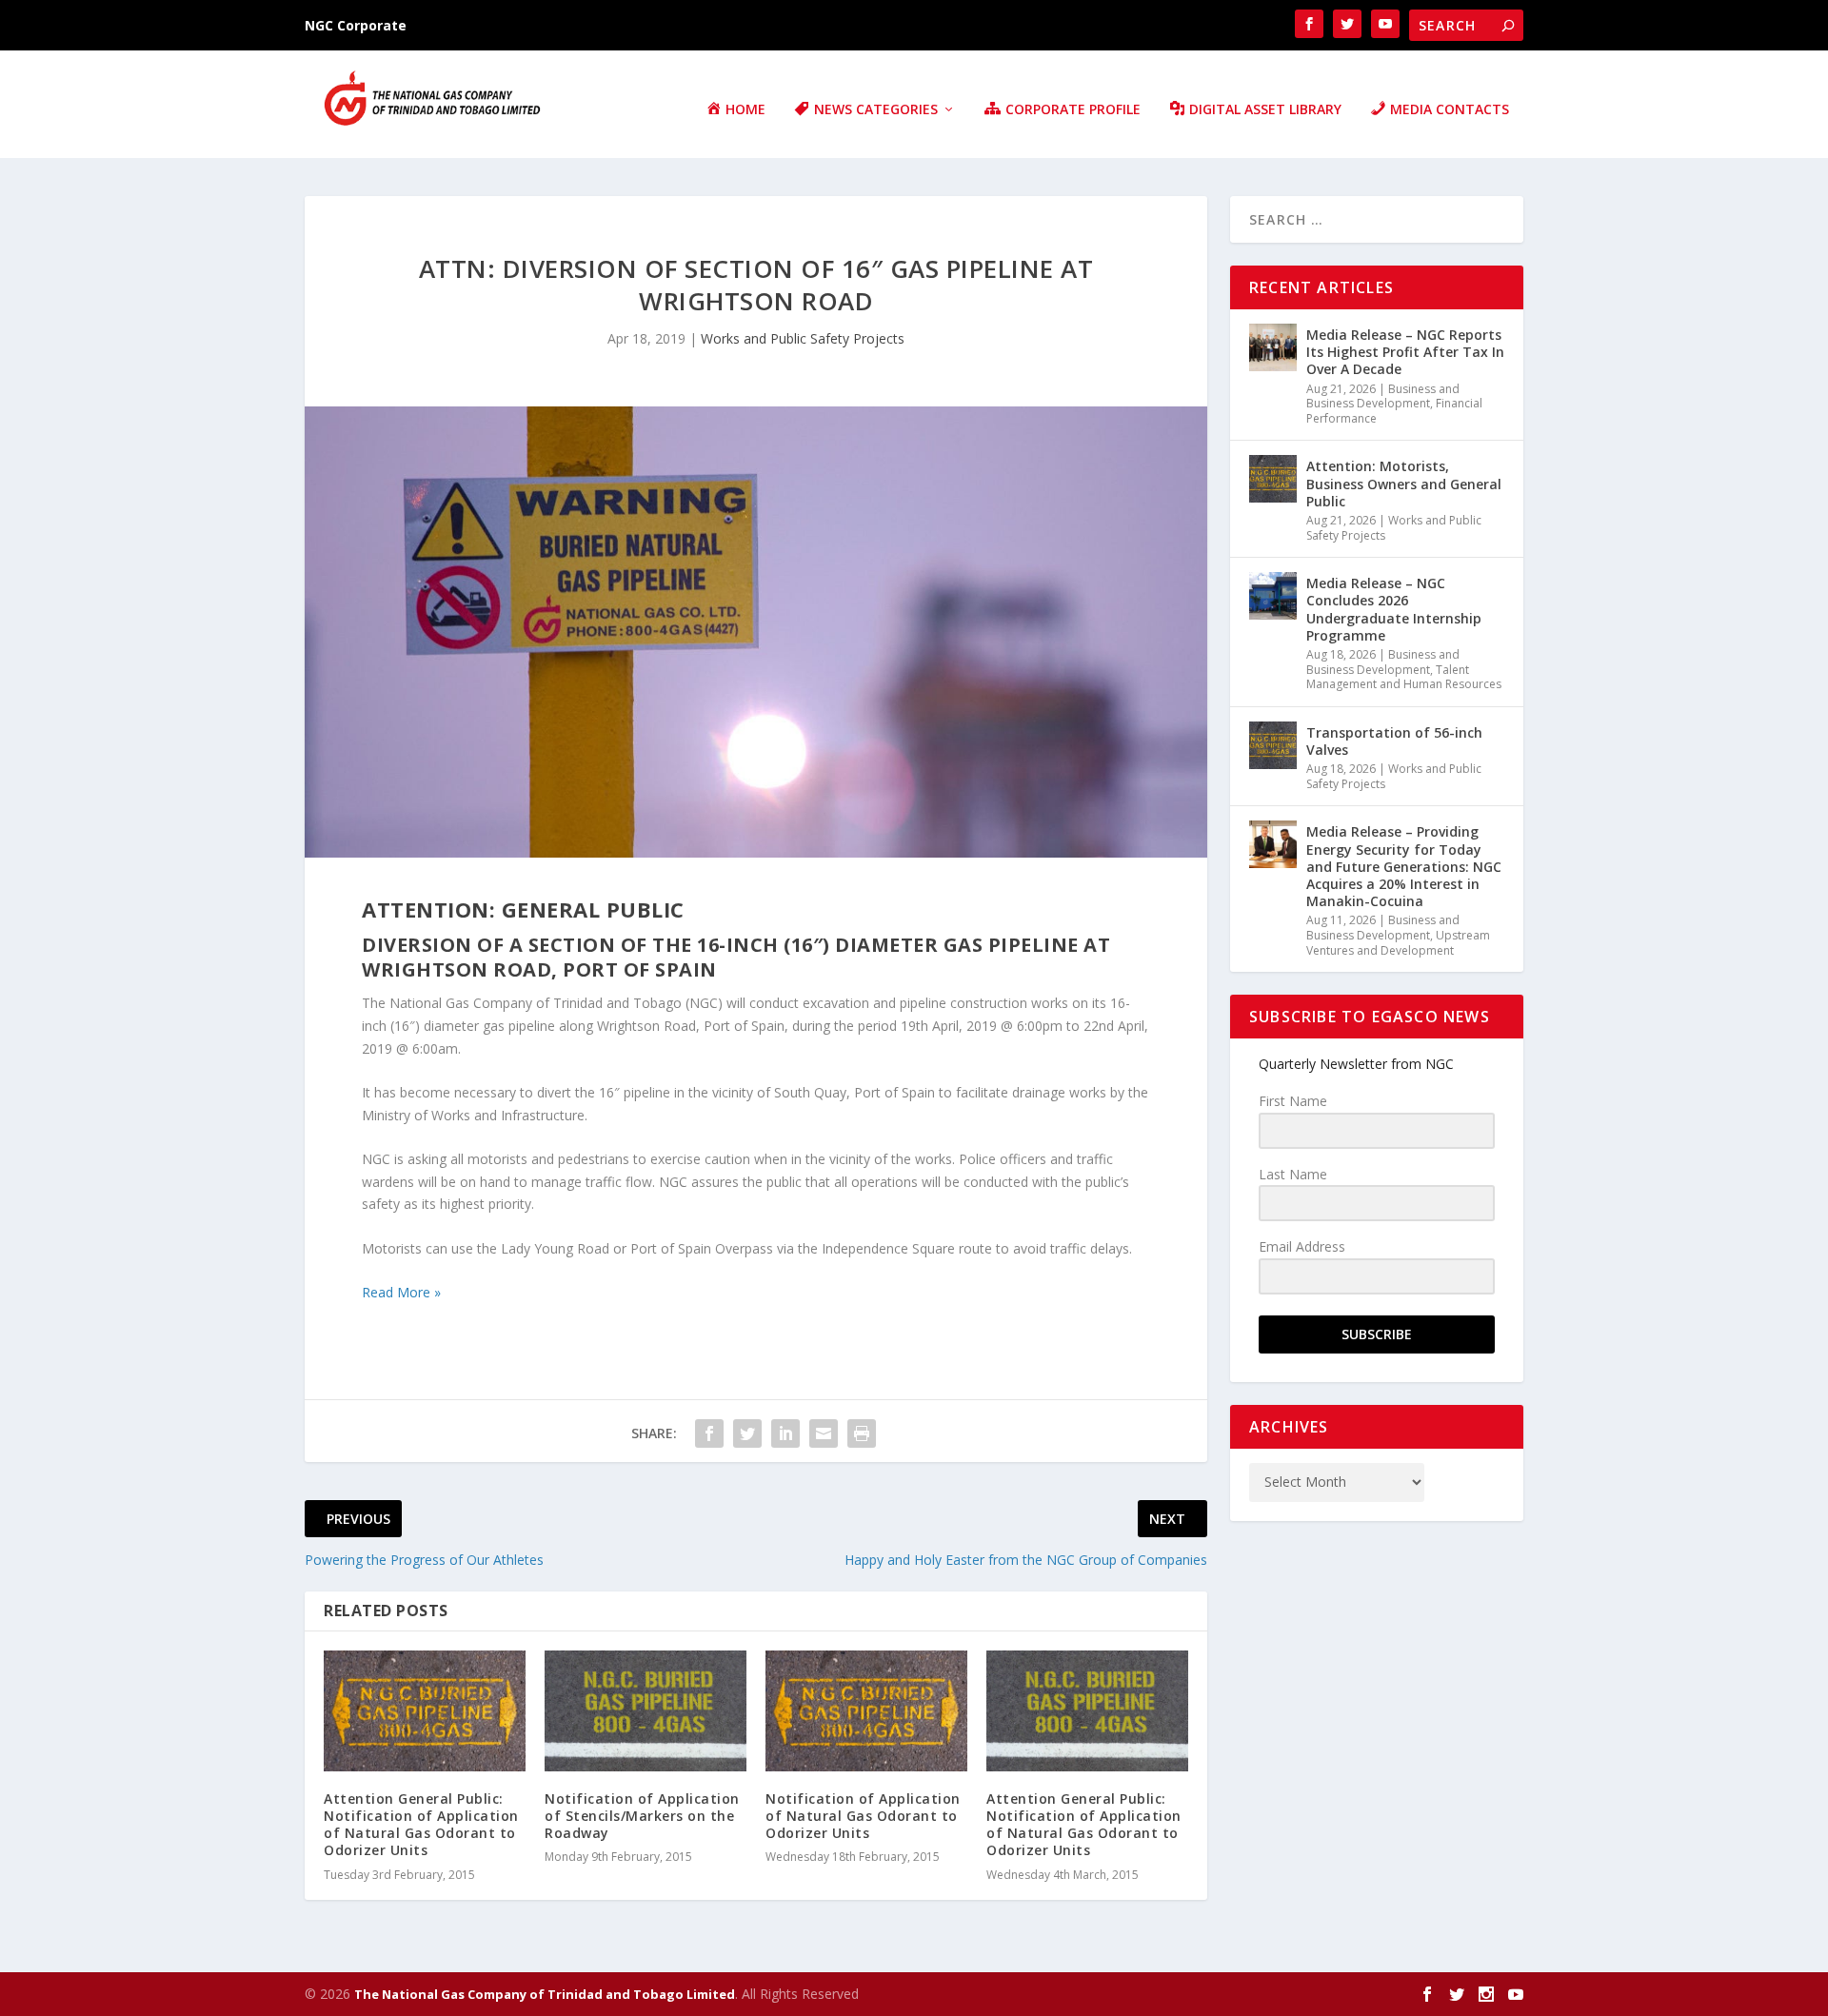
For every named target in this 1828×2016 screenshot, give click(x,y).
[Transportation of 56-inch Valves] (1273, 745)
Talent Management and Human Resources (1404, 677)
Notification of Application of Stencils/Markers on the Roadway (642, 1816)
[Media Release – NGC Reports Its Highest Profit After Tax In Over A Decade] (1273, 347)
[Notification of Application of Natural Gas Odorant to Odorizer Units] (866, 1711)
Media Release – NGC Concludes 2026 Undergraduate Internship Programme (1394, 609)
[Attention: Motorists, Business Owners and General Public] (1273, 479)
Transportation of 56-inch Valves (1394, 741)
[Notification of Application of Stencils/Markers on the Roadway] (646, 1711)
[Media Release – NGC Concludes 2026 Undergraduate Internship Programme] (1273, 596)
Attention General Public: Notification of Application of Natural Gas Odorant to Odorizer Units (421, 1825)
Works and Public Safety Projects (803, 338)
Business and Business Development (1383, 396)
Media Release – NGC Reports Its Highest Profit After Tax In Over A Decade (1405, 352)
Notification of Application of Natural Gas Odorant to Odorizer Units (863, 1816)
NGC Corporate (356, 25)
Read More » (401, 1292)
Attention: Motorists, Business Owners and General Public (1404, 483)
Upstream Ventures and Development (1398, 943)
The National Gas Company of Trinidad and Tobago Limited (545, 1994)
